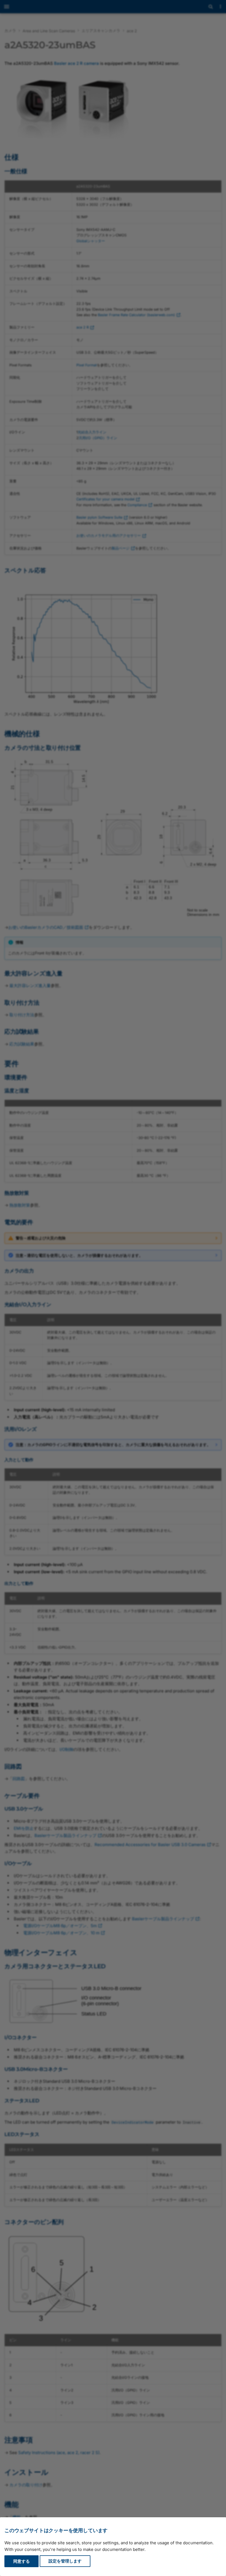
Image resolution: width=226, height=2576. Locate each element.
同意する (21, 2561)
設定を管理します (65, 2561)
